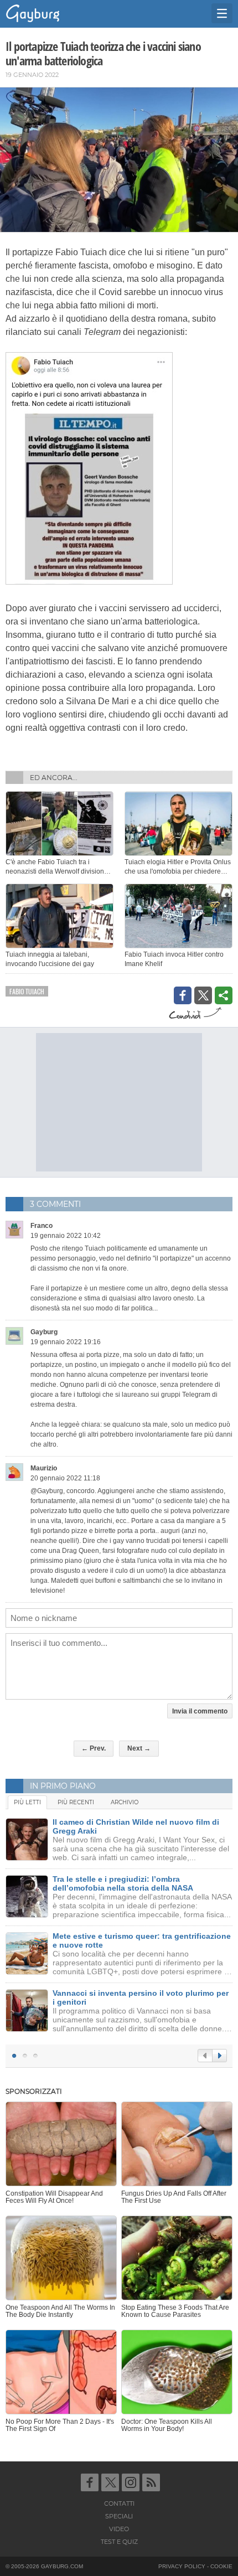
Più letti (27, 1802)
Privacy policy (182, 2566)
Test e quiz (119, 2542)
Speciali (119, 2516)
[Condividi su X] (203, 995)
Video (119, 2529)
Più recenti (76, 1802)
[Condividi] (224, 995)
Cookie (221, 2566)
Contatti (119, 2503)
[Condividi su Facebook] (183, 995)
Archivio (125, 1802)
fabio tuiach (27, 991)
